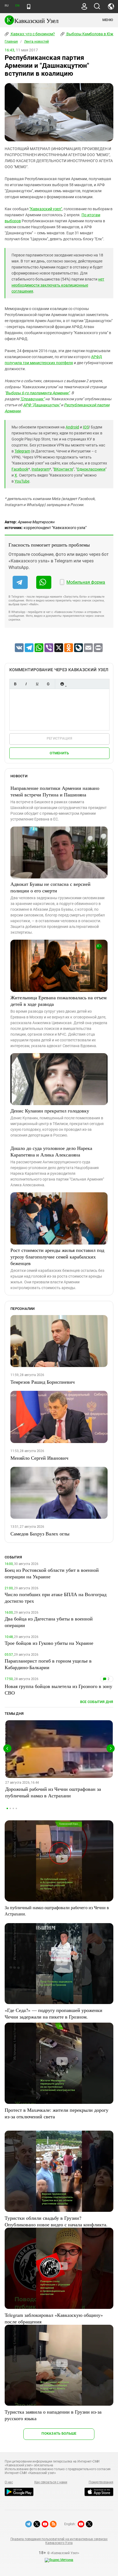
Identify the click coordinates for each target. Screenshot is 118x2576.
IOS (86, 427)
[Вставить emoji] (62, 684)
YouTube (22, 481)
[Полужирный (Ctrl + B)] (15, 684)
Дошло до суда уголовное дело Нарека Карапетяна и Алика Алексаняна (51, 1151)
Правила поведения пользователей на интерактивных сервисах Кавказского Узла (59, 2541)
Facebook (20, 469)
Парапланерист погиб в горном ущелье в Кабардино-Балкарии (48, 1664)
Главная (11, 42)
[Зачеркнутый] (48, 684)
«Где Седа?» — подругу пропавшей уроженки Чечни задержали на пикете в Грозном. (54, 2013)
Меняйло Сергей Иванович (39, 1458)
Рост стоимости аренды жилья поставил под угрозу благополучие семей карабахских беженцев (57, 1257)
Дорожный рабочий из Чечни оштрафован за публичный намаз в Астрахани (53, 1792)
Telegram (22, 451)
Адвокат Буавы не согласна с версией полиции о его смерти (50, 887)
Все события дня (97, 1702)
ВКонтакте (63, 469)
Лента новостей (36, 42)
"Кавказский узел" (46, 209)
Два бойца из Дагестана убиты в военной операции (49, 1622)
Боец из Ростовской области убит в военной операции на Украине (52, 1573)
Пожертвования (101, 2482)
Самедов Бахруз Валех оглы (40, 1534)
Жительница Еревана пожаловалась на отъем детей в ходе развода (58, 1001)
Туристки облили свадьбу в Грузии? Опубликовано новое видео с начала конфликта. (56, 2221)
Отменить (59, 753)
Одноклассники (91, 469)
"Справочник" (32, 399)
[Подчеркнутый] (37, 684)
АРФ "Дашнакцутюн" (42, 405)
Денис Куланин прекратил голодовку (50, 1111)
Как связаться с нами (51, 2482)
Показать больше (59, 2433)
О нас (9, 2482)
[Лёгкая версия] (29, 7)
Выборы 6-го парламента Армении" (38, 393)
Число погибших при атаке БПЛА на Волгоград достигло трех (56, 1597)
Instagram (40, 469)
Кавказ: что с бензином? (32, 34)
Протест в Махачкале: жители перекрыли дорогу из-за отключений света (57, 2113)
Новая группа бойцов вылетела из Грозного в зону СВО (58, 1689)
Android (72, 427)
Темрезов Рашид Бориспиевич (43, 1382)
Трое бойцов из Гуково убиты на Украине (49, 1643)
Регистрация (59, 738)
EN (17, 6)
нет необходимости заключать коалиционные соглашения (58, 285)
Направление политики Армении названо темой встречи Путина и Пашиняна (55, 791)
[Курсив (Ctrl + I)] (26, 684)
